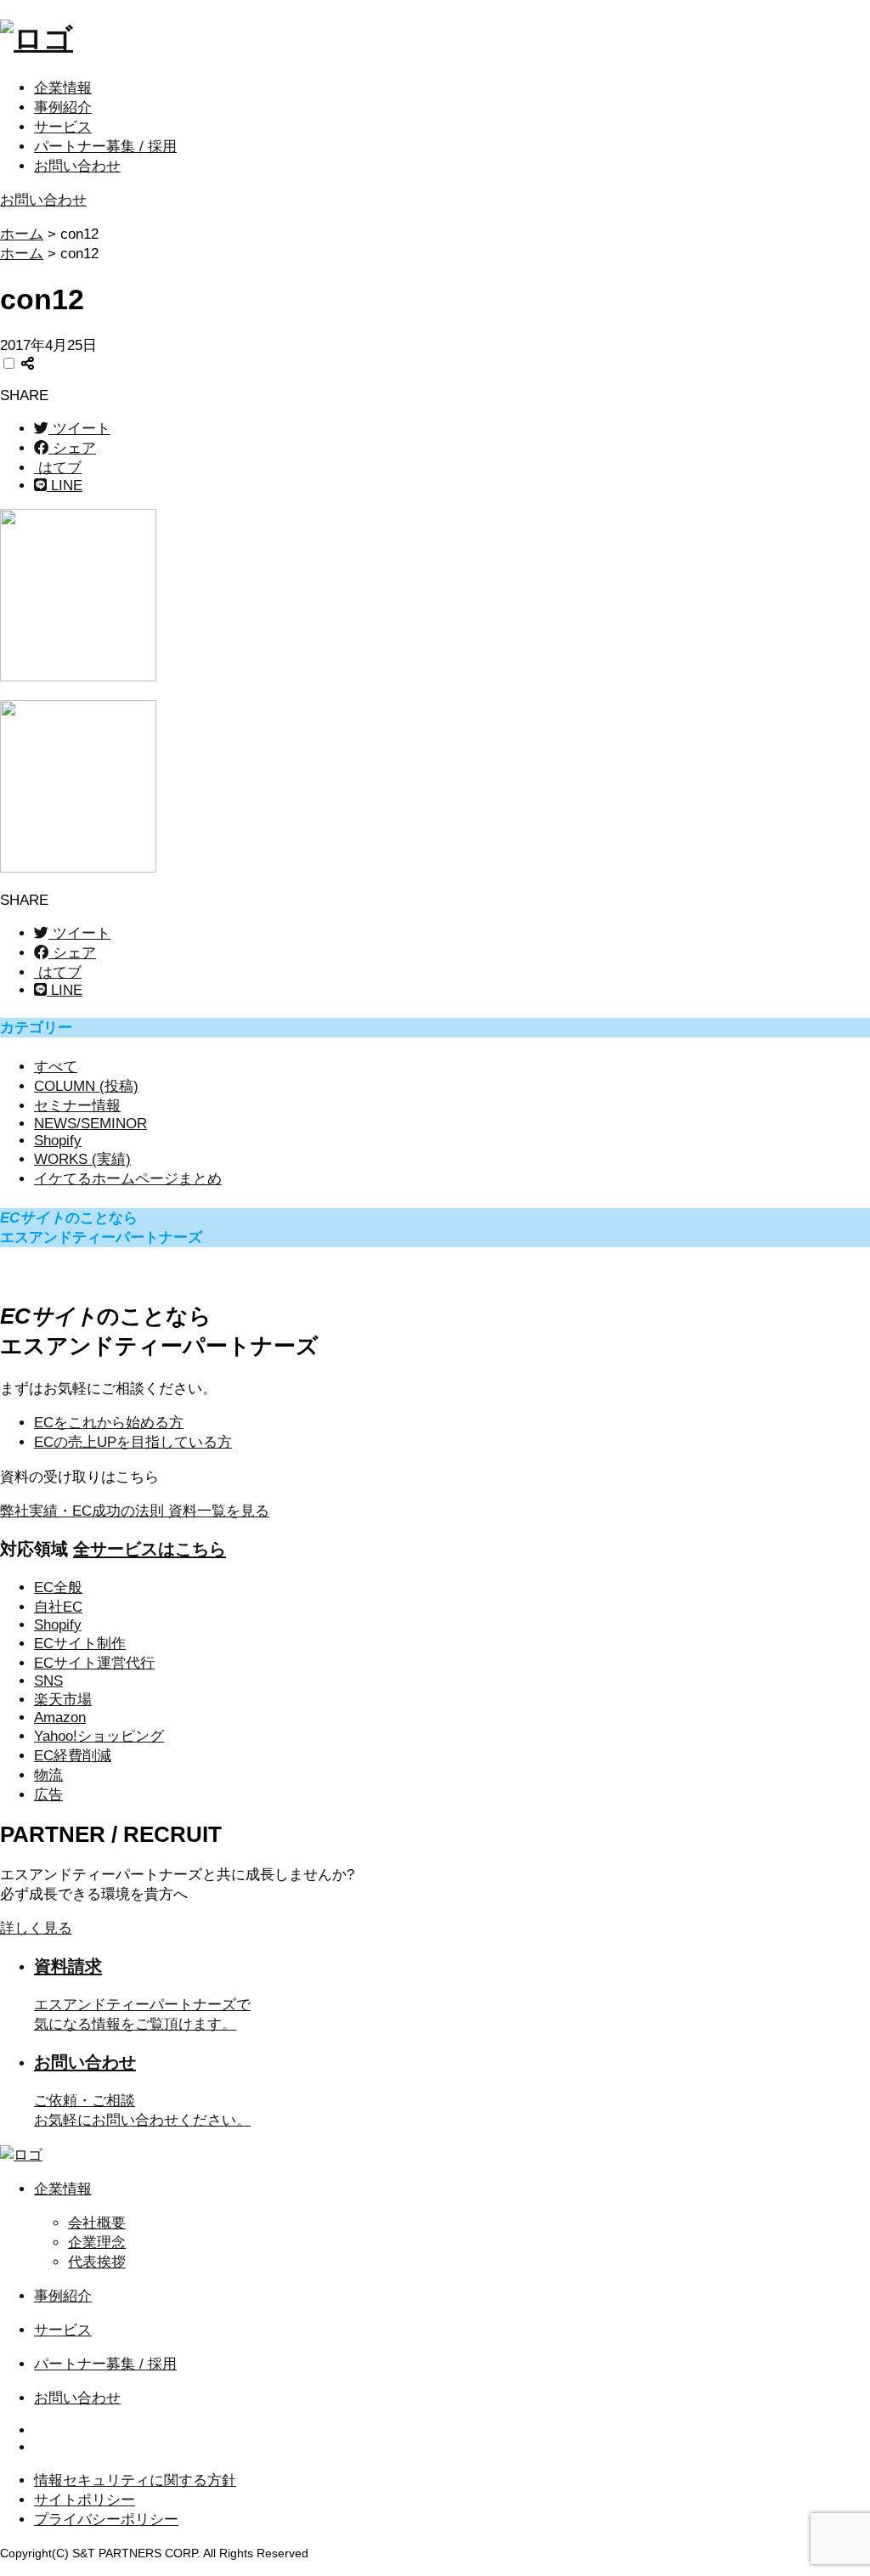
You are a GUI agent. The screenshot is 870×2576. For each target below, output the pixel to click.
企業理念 (97, 2243)
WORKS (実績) (82, 1159)
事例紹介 (63, 107)
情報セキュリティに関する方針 (135, 2480)
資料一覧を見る (135, 1511)
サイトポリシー (85, 2500)
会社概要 (97, 2223)
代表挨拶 (97, 2262)
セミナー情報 (77, 1106)
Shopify (58, 1141)
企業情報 (63, 88)
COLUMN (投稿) (86, 1086)
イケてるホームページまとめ (128, 1179)
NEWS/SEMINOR (90, 1124)
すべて (56, 1067)
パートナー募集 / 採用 (105, 147)
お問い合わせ (77, 166)
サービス (63, 127)
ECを (109, 1423)
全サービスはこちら (150, 1549)
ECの (133, 1442)
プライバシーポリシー (106, 2520)
